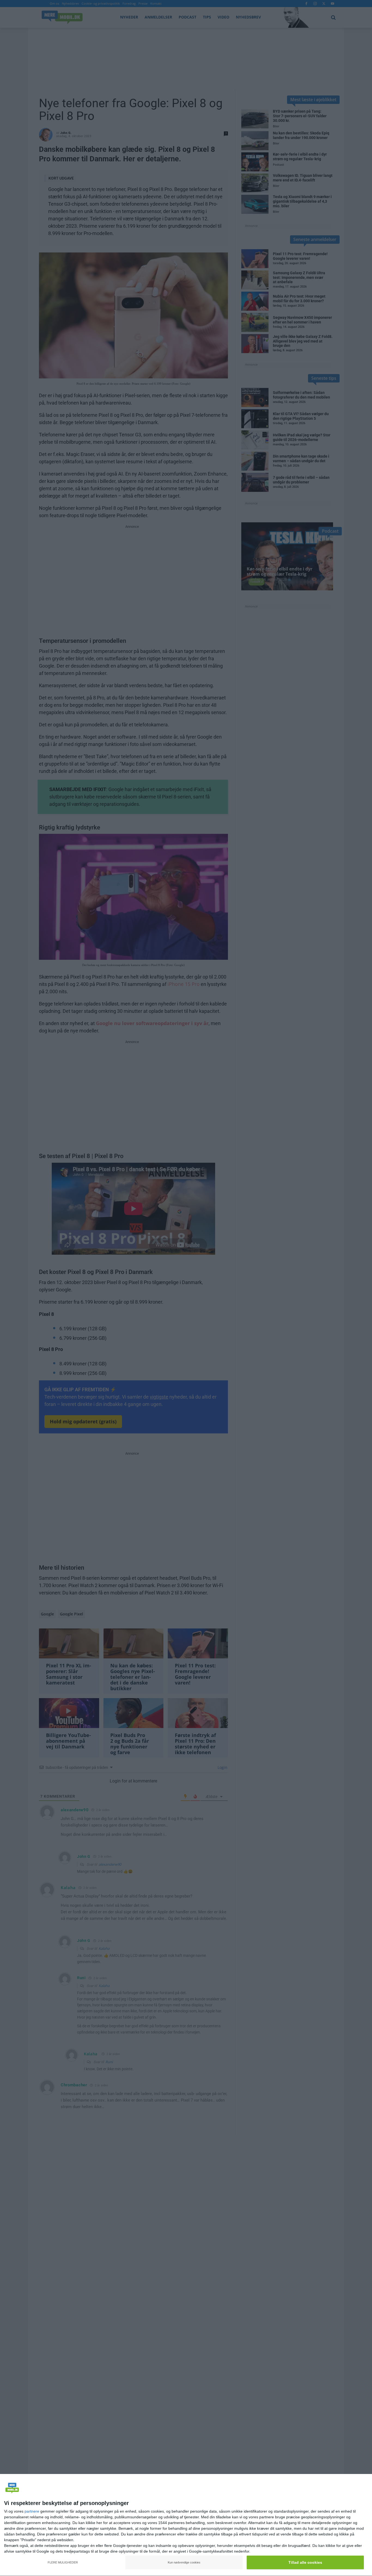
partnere (32, 2511)
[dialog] (186, 2525)
